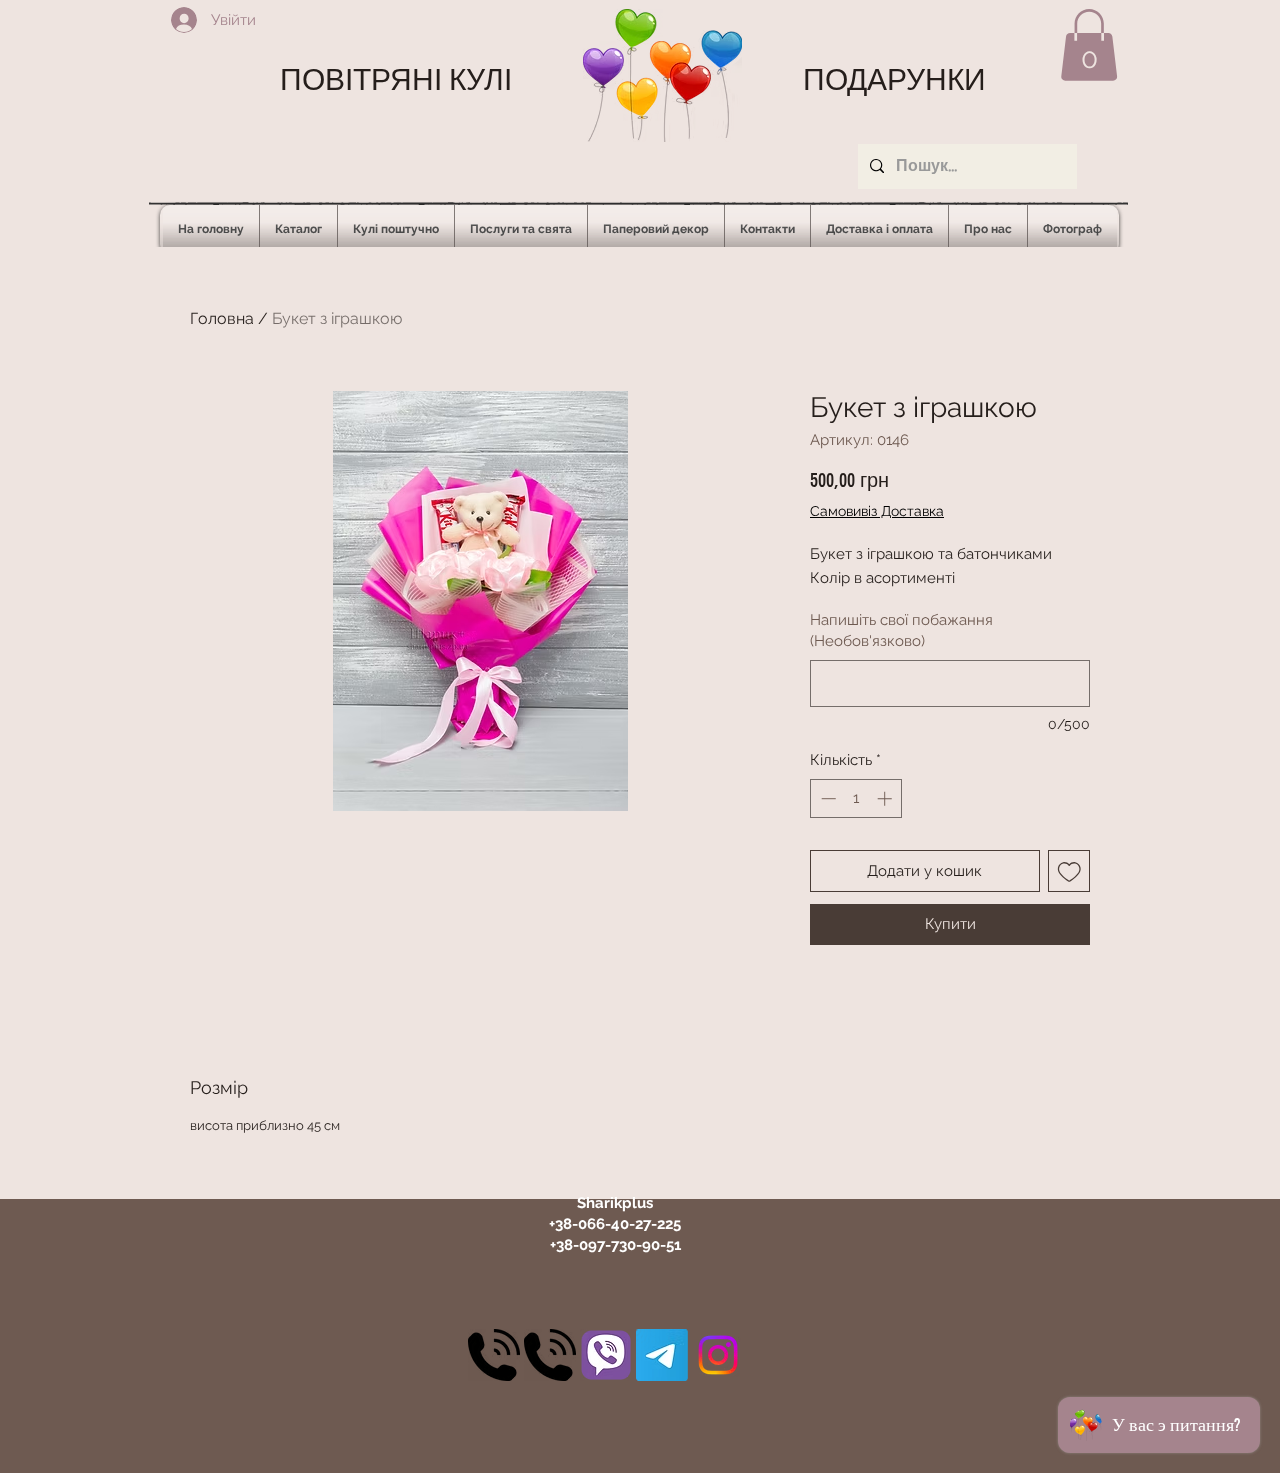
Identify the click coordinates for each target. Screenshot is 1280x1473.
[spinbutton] (856, 798)
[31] (606, 1355)
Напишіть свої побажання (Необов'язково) (901, 630)
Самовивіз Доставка (877, 511)
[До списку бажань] (1069, 871)
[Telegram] (662, 1355)
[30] (494, 1355)
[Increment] (886, 798)
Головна (222, 318)
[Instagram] (718, 1355)
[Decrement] (826, 798)
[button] (1089, 45)
